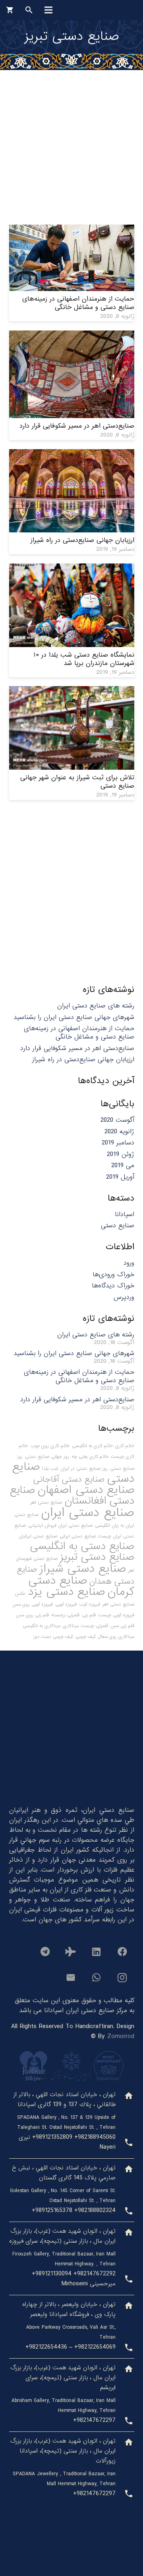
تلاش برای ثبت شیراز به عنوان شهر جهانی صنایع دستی (77, 782)
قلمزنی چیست (95, 1626)
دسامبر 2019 (118, 1143)
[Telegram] (45, 1952)
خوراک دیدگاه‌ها (113, 1286)
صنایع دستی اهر (46, 1502)
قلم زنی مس (122, 1626)
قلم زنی (89, 1615)
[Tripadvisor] (71, 1952)
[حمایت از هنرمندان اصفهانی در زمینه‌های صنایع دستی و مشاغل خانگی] (72, 230)
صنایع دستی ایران (88, 1513)
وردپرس (124, 1297)
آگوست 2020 (117, 1120)
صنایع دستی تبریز (97, 1557)
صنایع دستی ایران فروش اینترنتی (60, 1526)
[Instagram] (122, 1977)
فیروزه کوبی (66, 1604)
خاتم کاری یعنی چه (90, 1457)
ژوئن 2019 (121, 1154)
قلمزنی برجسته (65, 1615)
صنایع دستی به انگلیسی (82, 1546)
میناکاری (71, 1626)
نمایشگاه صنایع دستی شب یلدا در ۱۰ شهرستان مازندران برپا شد (84, 659)
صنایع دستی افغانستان (72, 1495)
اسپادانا (125, 1214)
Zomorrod (121, 2036)
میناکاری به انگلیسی (42, 1626)
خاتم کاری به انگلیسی (92, 1446)
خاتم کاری (125, 1446)
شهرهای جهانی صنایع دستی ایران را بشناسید (74, 1017)
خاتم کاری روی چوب (50, 1446)
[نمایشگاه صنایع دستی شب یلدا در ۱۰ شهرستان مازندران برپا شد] (72, 568)
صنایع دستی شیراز (83, 1569)
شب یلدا (50, 1469)
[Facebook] (122, 1952)
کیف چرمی (86, 1637)
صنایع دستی (118, 1225)
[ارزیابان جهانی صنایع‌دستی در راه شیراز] (72, 454)
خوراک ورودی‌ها (113, 1274)
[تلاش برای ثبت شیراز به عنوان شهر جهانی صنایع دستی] (72, 691)
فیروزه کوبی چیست (116, 1615)
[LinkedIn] (97, 1952)
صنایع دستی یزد (66, 1592)
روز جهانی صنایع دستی (47, 1457)
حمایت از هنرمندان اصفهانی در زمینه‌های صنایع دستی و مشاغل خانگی (78, 303)
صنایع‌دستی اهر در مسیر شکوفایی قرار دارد (77, 426)
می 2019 (123, 1165)
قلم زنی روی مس (32, 1615)
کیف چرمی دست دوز (53, 1637)
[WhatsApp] (97, 1977)
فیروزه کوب (90, 1604)
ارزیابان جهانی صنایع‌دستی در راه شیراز (82, 540)
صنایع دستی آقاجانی (69, 1479)
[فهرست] (48, 10)
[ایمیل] (71, 1977)
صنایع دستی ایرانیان (38, 1536)
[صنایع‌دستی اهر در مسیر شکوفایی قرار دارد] (72, 335)
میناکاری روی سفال (116, 1637)
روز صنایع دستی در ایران (84, 1469)
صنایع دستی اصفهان (86, 1490)
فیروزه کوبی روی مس (33, 1604)
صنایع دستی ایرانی (78, 1536)
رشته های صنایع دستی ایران (96, 1006)
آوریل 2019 (120, 1177)
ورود (129, 1263)
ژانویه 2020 (119, 1132)
